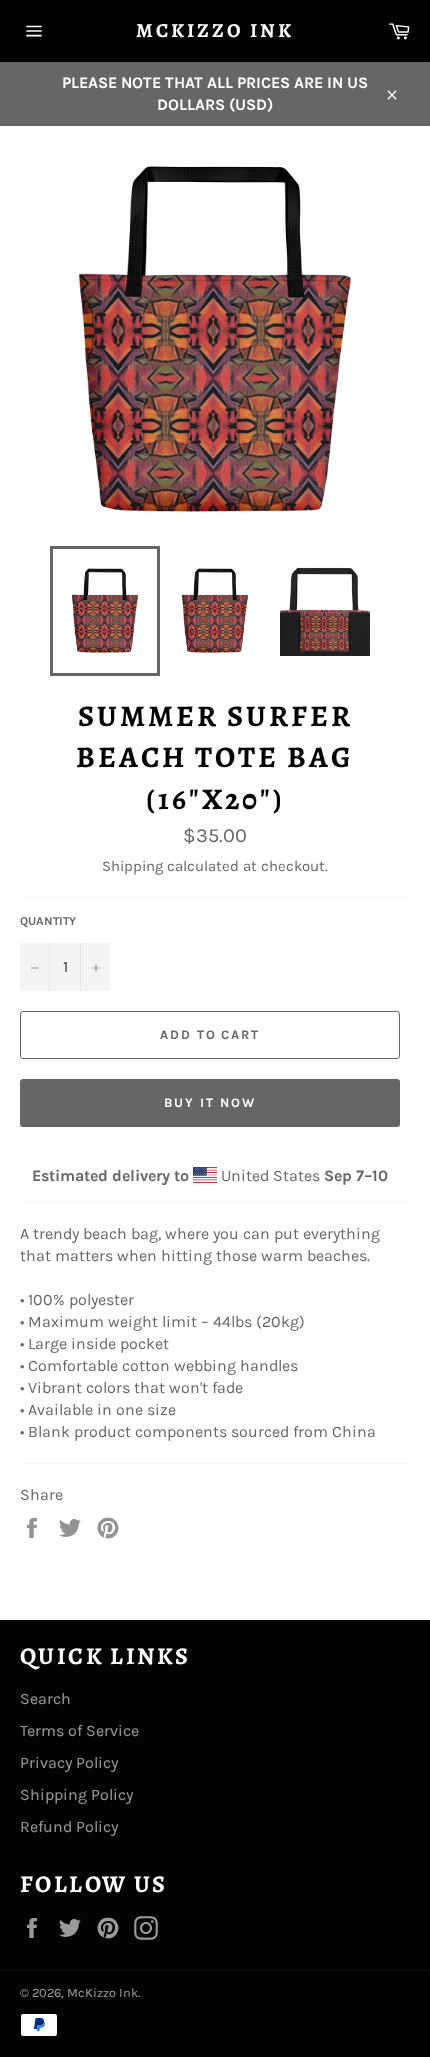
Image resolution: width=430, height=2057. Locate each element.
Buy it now (210, 1102)
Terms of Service (79, 1730)
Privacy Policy (69, 1762)
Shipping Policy (76, 1794)
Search (45, 1698)
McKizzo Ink (215, 30)
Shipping (132, 866)
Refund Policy (69, 1826)
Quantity (48, 921)
